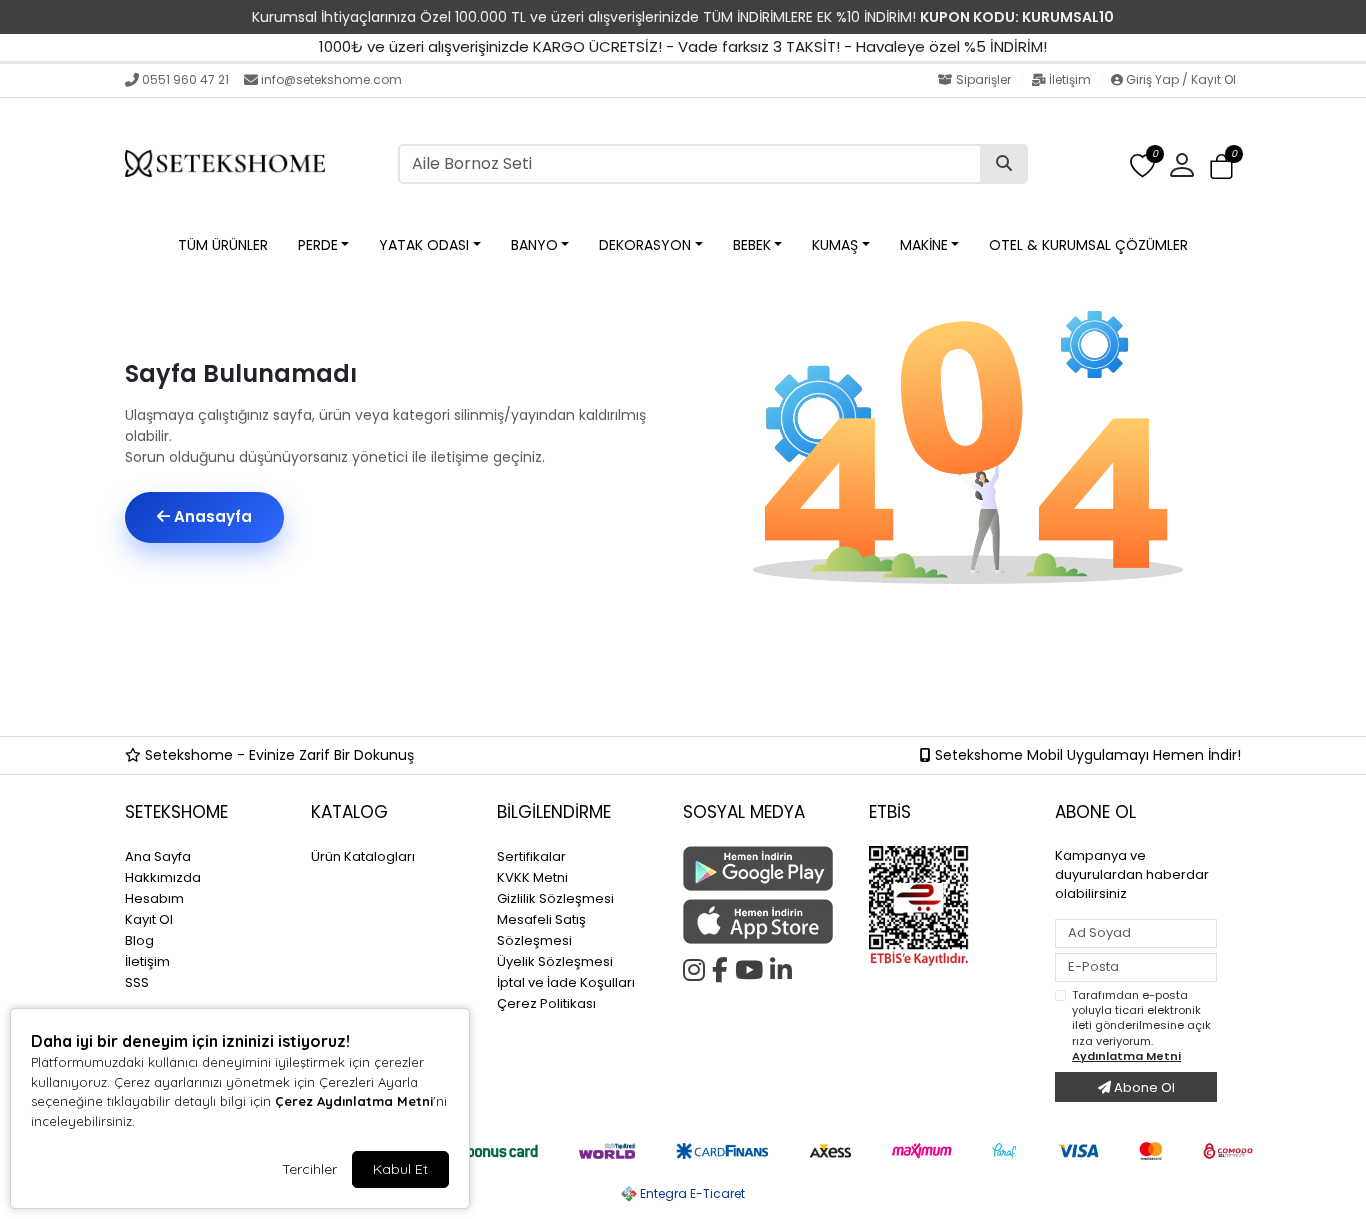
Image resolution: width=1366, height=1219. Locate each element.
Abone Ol (1143, 1087)
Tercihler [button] (309, 1169)
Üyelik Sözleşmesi (555, 961)
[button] (1221, 166)
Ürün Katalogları (363, 856)
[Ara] (1004, 164)
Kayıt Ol (149, 919)
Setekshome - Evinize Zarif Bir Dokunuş (277, 755)
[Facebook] (723, 967)
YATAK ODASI (424, 245)
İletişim (1070, 79)
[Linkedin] (784, 967)
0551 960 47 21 (185, 79)
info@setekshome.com (331, 79)
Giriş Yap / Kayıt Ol (1179, 79)
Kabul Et (400, 1169)
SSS (137, 982)
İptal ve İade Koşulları (566, 982)
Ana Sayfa (158, 856)
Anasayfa (211, 516)
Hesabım (154, 898)
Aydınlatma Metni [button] (1126, 1056)
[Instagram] (697, 967)
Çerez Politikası (546, 1003)
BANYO (534, 245)
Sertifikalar (531, 856)
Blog (139, 940)
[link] (683, 17)
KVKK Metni (532, 877)
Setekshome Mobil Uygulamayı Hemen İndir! (1086, 755)
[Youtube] (752, 967)
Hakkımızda (163, 877)
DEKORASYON (645, 245)
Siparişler (983, 79)
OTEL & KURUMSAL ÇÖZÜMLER (1088, 245)
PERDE (318, 245)
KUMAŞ (835, 245)
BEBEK (752, 245)
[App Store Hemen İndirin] (764, 921)
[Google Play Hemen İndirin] (764, 868)
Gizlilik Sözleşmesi (555, 898)
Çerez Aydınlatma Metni (354, 1101)
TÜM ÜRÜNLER (223, 245)
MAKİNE (924, 245)
